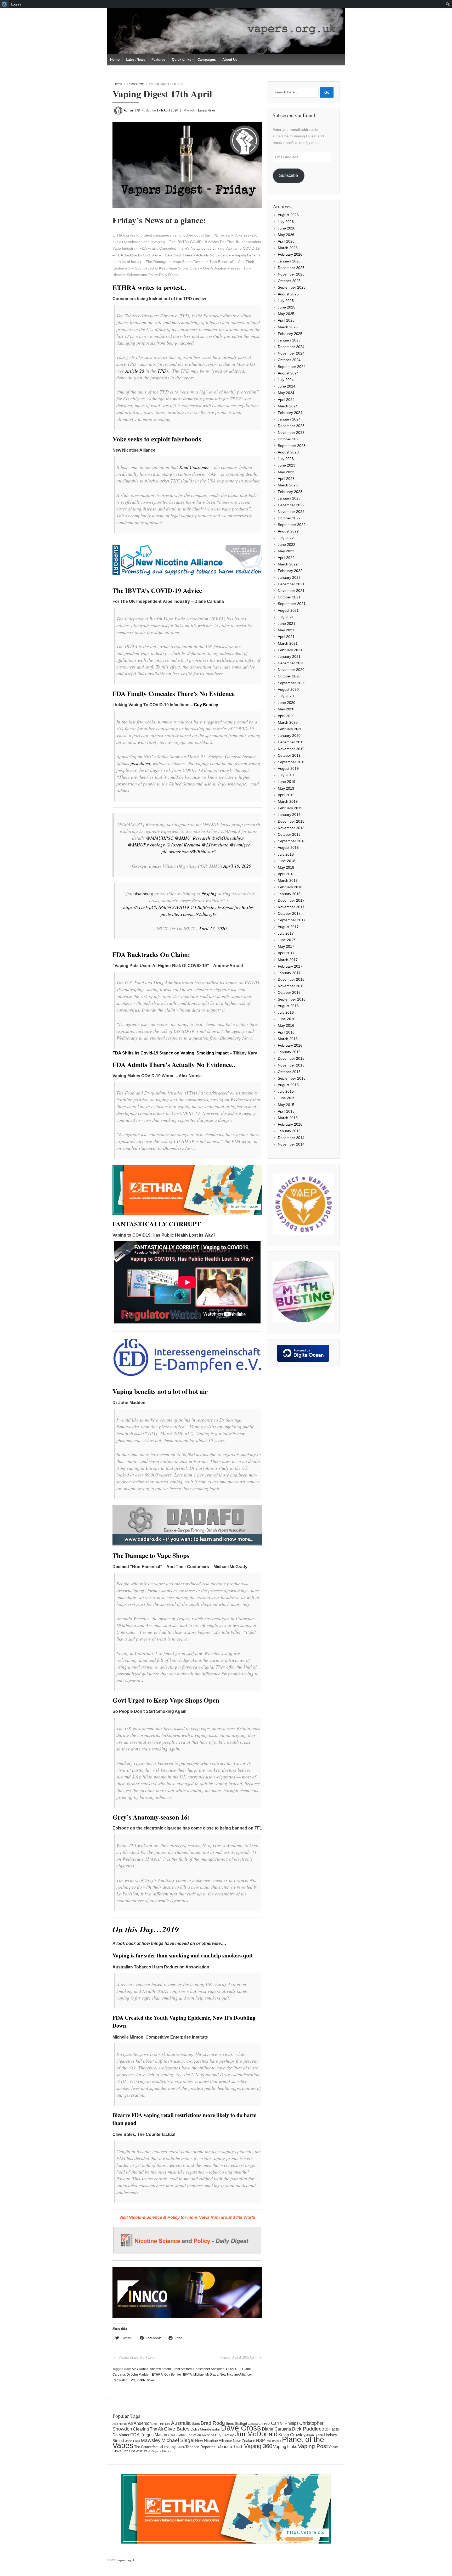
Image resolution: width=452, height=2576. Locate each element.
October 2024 (289, 360)
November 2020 (291, 670)
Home (115, 60)
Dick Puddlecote (310, 2429)
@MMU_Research (192, 838)
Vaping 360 (258, 2446)
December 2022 (291, 505)
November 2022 (291, 512)
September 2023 (292, 446)
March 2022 (288, 564)
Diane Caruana (276, 2429)
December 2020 (291, 663)
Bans (196, 2423)
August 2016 (288, 1006)
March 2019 (288, 801)
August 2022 (288, 531)
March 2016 (288, 1039)
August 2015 (288, 1085)
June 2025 (287, 307)
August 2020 (288, 689)
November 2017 (291, 907)
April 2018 (286, 874)
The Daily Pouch (174, 2447)
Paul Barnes (273, 2441)
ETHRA (157, 2375)
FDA (135, 2435)
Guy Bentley (206, 705)
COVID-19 (233, 2369)
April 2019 (286, 795)
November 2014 (291, 1144)
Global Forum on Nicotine (195, 2435)
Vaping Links (285, 2447)
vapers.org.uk (125, 2560)
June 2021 (287, 624)
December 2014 (291, 1138)
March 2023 (288, 485)
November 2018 (291, 828)
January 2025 (289, 340)
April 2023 (286, 479)
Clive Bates (177, 2429)
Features (158, 60)
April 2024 (286, 400)
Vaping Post (313, 2446)
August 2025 (288, 294)
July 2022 (286, 538)
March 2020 (288, 722)
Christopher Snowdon (209, 2369)
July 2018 (286, 854)
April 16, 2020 (237, 866)
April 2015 (286, 1111)
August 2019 (288, 768)
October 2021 (289, 597)
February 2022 (290, 571)
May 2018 (286, 867)
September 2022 (292, 525)
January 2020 (289, 736)
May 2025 (286, 314)
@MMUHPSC (160, 838)
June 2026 (287, 228)
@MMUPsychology (146, 845)
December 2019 (291, 742)
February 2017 (290, 966)
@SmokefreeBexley (236, 907)
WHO (140, 2451)
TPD (162, 371)
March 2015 (288, 1118)
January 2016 (289, 1052)
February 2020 (290, 729)
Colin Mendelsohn (205, 2429)
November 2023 (291, 433)
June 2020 (287, 703)
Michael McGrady (206, 2375)
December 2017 (291, 900)
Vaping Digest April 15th (137, 2357)
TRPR (141, 2380)
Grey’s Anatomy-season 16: (151, 1817)
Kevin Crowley (292, 2435)
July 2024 (286, 380)
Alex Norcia (140, 2369)
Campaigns (207, 60)
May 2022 (286, 551)
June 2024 (287, 386)
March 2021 (288, 643)
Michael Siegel (178, 2440)
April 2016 (286, 1032)
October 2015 (289, 1072)
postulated (140, 763)
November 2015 (291, 1065)
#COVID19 (178, 907)
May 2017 (286, 946)
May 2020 (286, 709)
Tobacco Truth (230, 2446)
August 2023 (288, 452)
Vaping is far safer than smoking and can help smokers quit (183, 1955)
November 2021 (291, 591)
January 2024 (289, 419)
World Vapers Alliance (158, 2451)
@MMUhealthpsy (228, 838)
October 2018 (289, 834)
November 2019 (291, 749)
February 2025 (290, 334)
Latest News (135, 60)
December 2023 (291, 426)
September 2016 (292, 999)
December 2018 (291, 821)
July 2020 (286, 696)
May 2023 (286, 472)
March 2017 (288, 960)
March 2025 (288, 327)
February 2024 (290, 413)
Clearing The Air (148, 2429)
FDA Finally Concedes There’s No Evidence (174, 694)
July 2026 (286, 222)
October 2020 (289, 676)
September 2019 (292, 762)
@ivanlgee (240, 845)
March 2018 (288, 880)
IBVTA (187, 2375)
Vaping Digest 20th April (238, 2357)
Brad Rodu (213, 2423)
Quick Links (182, 60)
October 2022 (289, 518)
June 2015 (287, 1098)
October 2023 (289, 439)
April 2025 (286, 320)
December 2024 (291, 347)
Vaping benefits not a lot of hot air (160, 1391)
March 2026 (288, 248)
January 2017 (289, 973)
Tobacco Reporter (200, 2447)
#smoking (144, 894)
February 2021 (290, 650)
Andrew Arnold (160, 2369)
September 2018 (292, 841)
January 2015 (289, 1131)
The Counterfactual (149, 2447)
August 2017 (288, 927)
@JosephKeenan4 (183, 845)
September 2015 (292, 1078)
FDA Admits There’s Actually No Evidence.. (174, 1065)
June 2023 (287, 465)
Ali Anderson (140, 2423)
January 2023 (289, 498)
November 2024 (291, 353)
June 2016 (287, 1019)
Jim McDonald (256, 2434)
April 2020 (286, 716)
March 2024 (288, 406)
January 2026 (289, 261)
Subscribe (289, 175)
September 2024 (292, 367)
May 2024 (286, 393)
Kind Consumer (194, 467)
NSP (261, 2440)
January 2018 (289, 894)
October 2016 (289, 992)
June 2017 (287, 940)
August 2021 (288, 610)
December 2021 (291, 584)
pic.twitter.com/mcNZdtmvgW (189, 914)
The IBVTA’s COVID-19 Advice (157, 590)
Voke (151, 2380)
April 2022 (286, 558)
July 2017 (286, 933)
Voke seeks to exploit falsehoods (157, 439)
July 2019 (286, 775)
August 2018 (288, 848)
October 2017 (289, 913)
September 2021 (292, 604)
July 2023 (286, 459)
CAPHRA (264, 2424)
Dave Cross (241, 2428)
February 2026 (290, 254)
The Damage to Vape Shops (151, 1555)
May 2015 (286, 1105)
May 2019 (286, 788)
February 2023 (290, 492)
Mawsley (151, 2440)
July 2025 (286, 301)
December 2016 (291, 979)
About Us (230, 60)
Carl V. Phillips (285, 2423)
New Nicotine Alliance (235, 2375)
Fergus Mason (154, 2435)
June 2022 (287, 545)
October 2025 (289, 281)
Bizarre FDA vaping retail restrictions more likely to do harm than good (185, 2119)
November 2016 (291, 986)
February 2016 (290, 1045)
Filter (171, 2435)
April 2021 (286, 637)
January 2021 (289, 656)
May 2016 (286, 1025)
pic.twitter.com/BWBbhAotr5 (189, 851)
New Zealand (244, 2441)
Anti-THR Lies (161, 2424)
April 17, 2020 (213, 928)
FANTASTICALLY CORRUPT (157, 1224)
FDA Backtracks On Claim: (151, 954)
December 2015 (291, 1058)
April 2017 (286, 953)
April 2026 (286, 241)
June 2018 (287, 861)
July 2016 (286, 1012)
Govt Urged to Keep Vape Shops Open (166, 1700)
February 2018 (290, 887)
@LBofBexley (203, 907)
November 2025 (291, 274)
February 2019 (290, 808)
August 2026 (288, 215)
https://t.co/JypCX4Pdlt (145, 907)
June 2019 (287, 782)
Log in (16, 4)
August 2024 (288, 373)
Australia (181, 2423)
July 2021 (286, 617)
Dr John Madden (139, 2375)
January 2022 (289, 577)
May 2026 (286, 235)
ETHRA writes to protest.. (149, 287)
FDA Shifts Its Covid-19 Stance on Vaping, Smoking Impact (171, 1053)
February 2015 (290, 1124)
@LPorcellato (215, 845)
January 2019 (289, 815)
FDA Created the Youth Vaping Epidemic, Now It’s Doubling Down (184, 2021)
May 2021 (286, 630)
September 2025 (292, 287)
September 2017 (292, 920)
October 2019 (289, 755)
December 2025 (291, 268)
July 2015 (286, 1091)
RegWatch (120, 2380)
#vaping (209, 894)
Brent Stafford (182, 2369)
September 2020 (292, 683)
